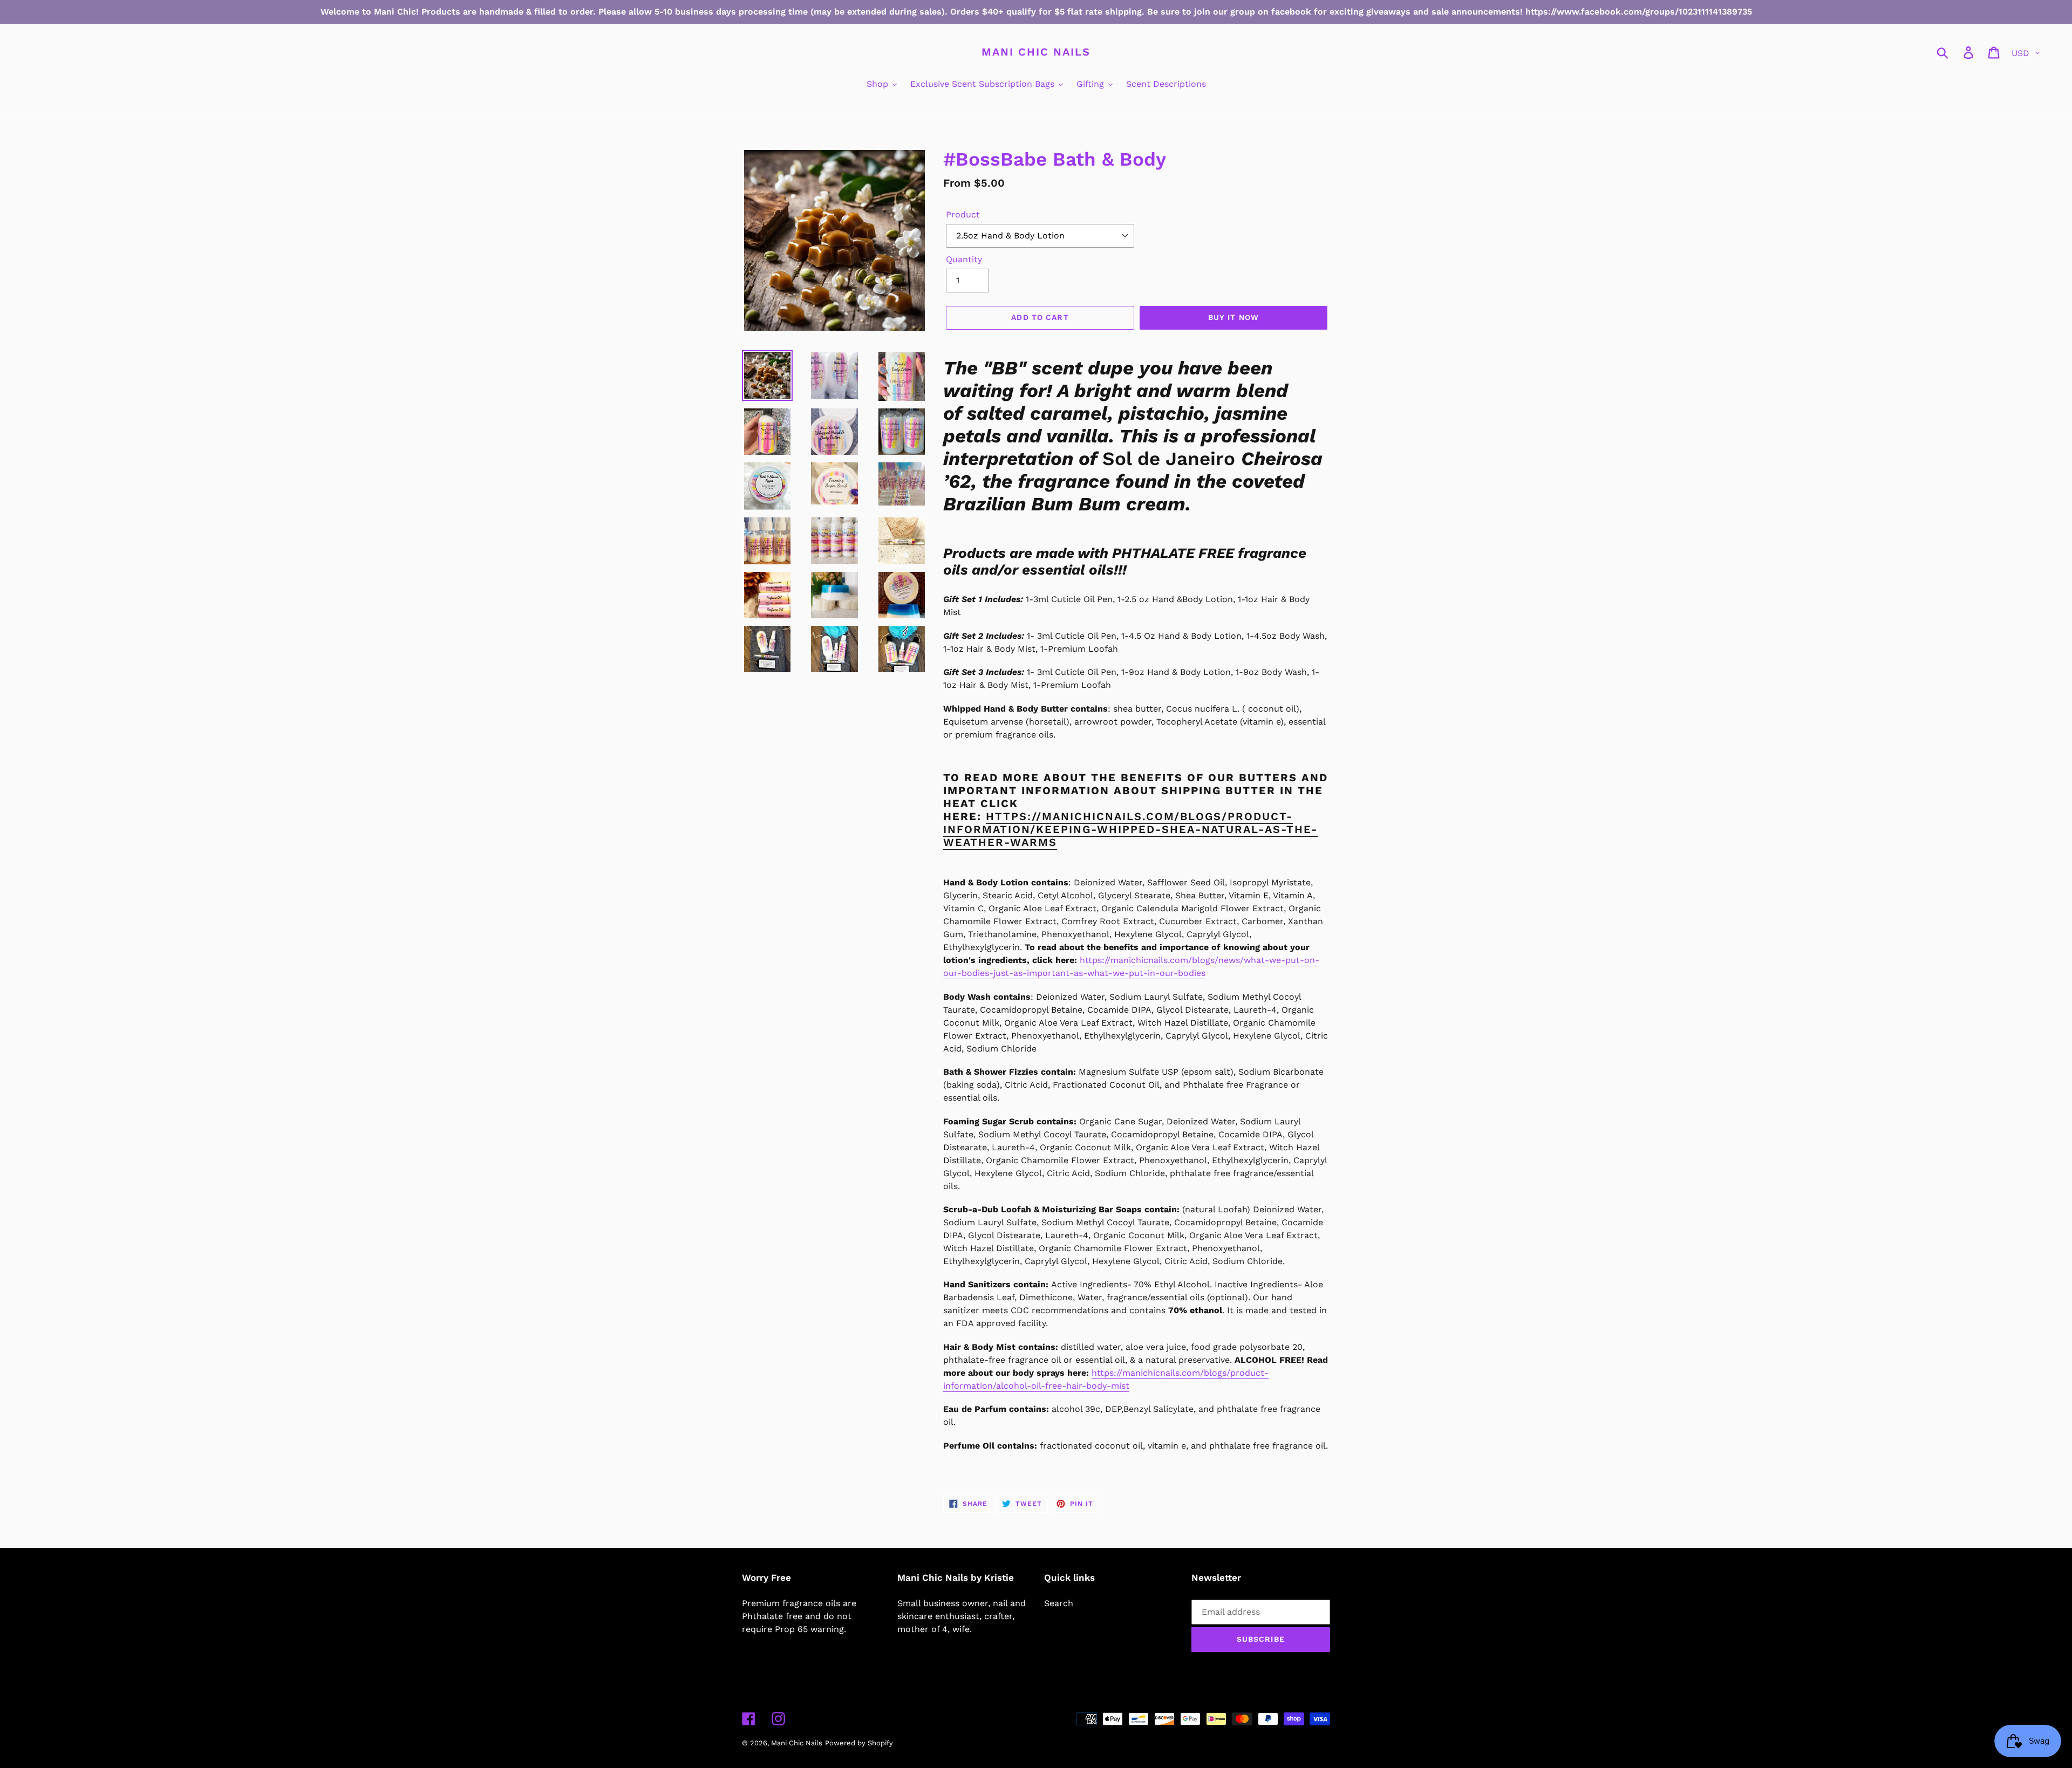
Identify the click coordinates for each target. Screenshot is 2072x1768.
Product (963, 214)
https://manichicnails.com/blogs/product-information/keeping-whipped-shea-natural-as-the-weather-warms (1130, 829)
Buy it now (1233, 317)
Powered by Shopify (859, 1743)
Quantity (964, 259)
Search (1059, 1603)
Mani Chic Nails (1036, 52)
